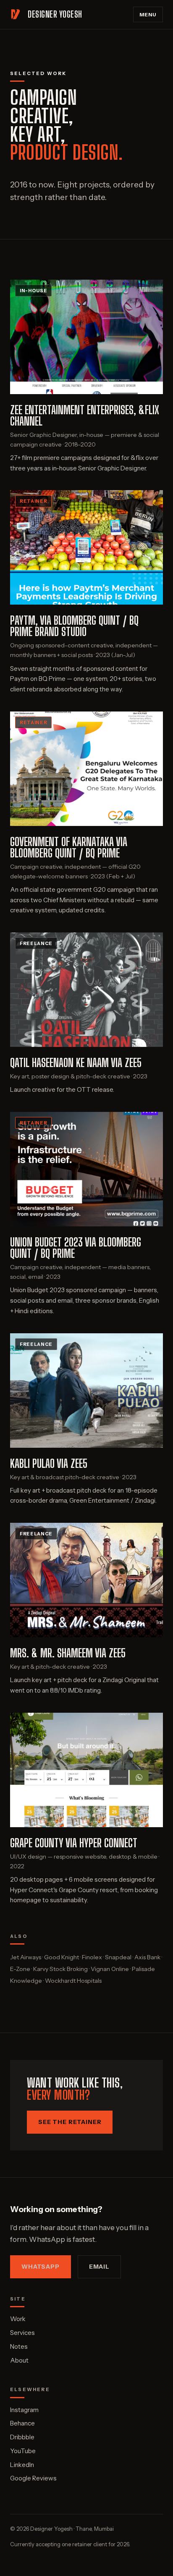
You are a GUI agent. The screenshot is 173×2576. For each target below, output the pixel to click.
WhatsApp (41, 2267)
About (19, 2360)
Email (99, 2267)
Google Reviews (33, 2478)
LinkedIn (22, 2465)
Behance (22, 2423)
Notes (19, 2346)
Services (22, 2333)
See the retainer (70, 2122)
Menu (148, 14)
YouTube (23, 2451)
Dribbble (22, 2437)
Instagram (24, 2410)
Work (18, 2319)
